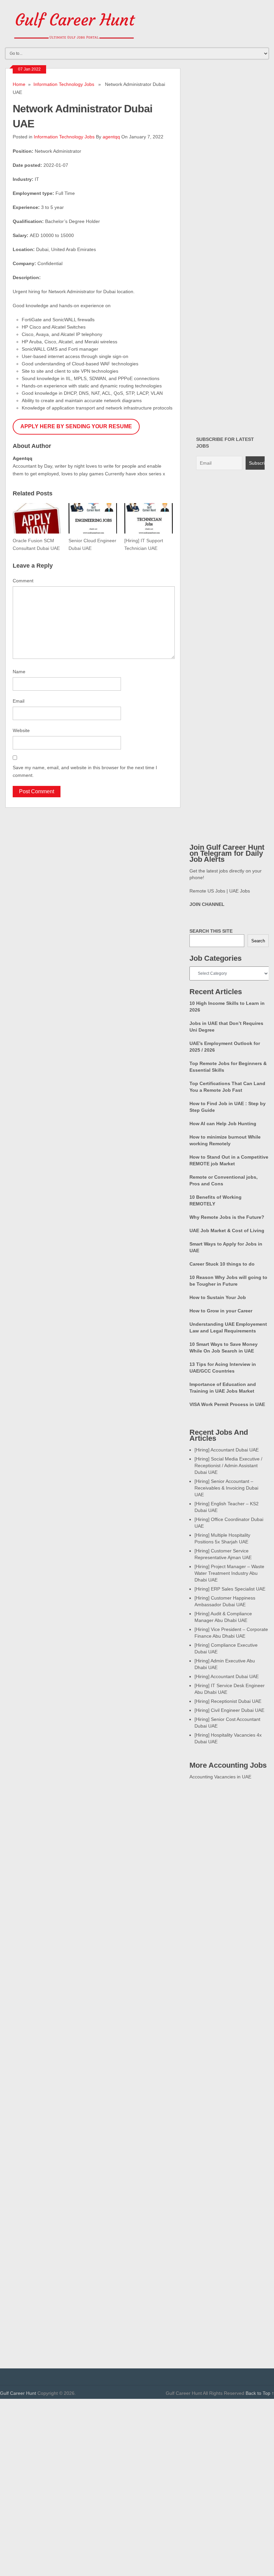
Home (19, 84)
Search (258, 941)
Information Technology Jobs (64, 84)
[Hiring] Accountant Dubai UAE (227, 1450)
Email (19, 701)
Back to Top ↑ (260, 2393)
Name (19, 672)
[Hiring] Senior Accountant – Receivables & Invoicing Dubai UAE (226, 1488)
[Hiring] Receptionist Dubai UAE (228, 1701)
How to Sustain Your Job (218, 1297)
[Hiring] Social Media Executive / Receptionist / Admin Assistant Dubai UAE (228, 1466)
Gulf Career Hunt (18, 2393)
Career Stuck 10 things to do (222, 1264)
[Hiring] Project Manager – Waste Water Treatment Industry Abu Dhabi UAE (229, 1573)
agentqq (111, 137)
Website (21, 730)
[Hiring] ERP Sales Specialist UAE (230, 1589)
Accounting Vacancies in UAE (220, 1777)
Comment (23, 581)
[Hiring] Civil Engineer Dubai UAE (229, 1710)
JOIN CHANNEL (207, 904)
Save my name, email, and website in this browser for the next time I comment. (85, 771)
